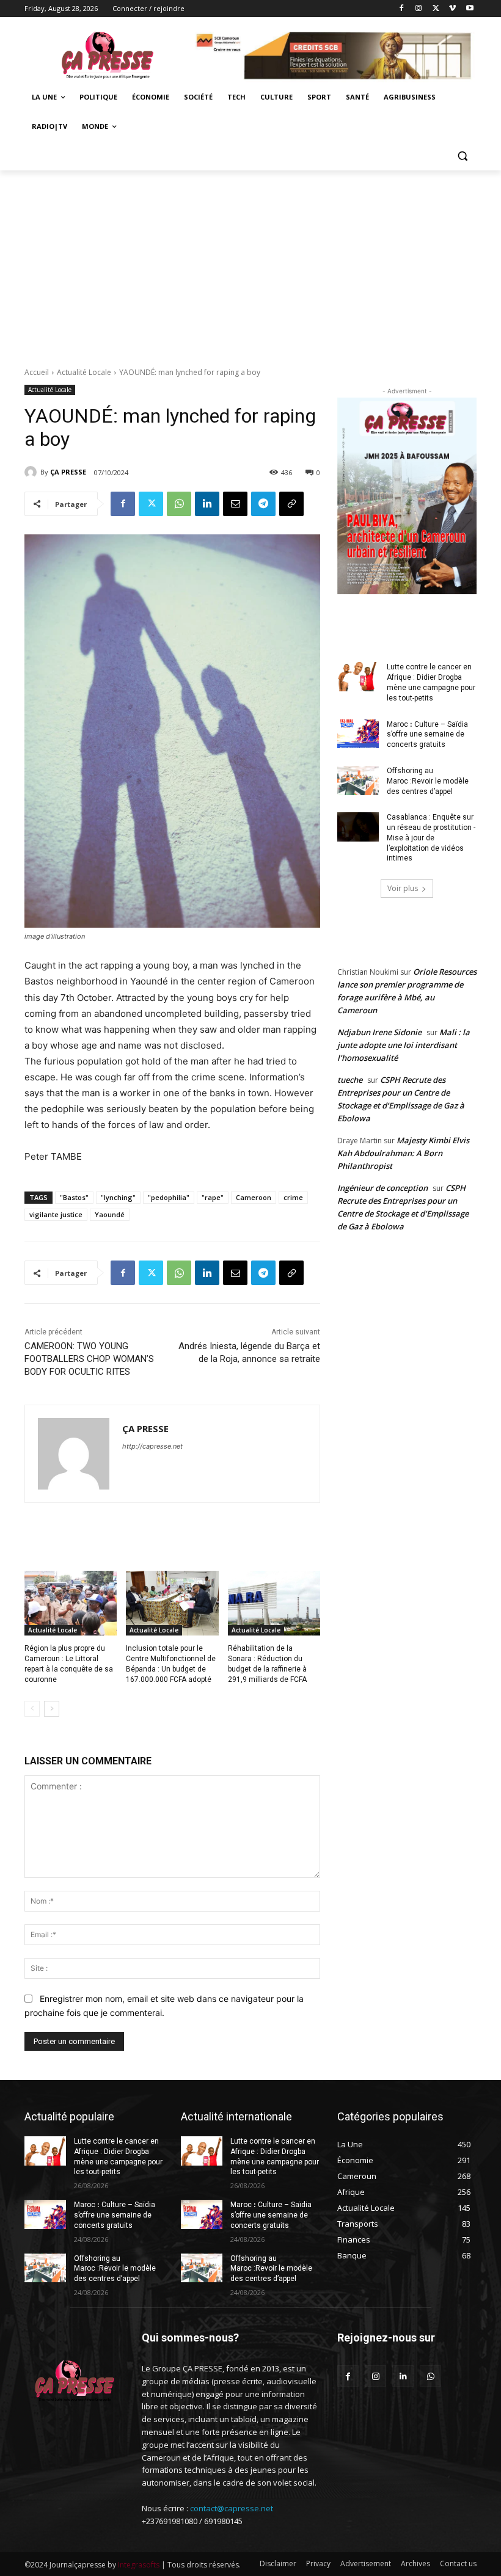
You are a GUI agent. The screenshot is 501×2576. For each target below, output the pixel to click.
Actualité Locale (84, 372)
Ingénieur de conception (382, 1188)
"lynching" (118, 1197)
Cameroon (254, 1197)
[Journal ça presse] (108, 53)
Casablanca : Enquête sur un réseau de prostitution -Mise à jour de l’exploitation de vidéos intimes (431, 838)
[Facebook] (402, 9)
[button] (462, 156)
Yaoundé (110, 1214)
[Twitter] (436, 9)
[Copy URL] (291, 504)
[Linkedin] (207, 504)
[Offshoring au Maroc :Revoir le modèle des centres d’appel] (358, 780)
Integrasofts (139, 2565)
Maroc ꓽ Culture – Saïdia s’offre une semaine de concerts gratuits (427, 735)
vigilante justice (56, 1214)
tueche (350, 1080)
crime (293, 1197)
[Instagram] (419, 9)
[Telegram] (263, 504)
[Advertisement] (250, 262)
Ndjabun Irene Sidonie (379, 1032)
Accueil (37, 372)
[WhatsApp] (179, 504)
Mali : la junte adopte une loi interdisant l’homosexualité (404, 1045)
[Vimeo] (452, 9)
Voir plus (403, 888)
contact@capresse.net (232, 2508)
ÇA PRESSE (68, 472)
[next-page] (52, 1709)
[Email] (235, 504)
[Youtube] (470, 9)
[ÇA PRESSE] (32, 472)
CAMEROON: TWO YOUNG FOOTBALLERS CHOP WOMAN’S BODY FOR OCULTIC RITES (89, 1359)
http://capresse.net (152, 1446)
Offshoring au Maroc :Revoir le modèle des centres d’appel (428, 781)
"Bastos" (74, 1197)
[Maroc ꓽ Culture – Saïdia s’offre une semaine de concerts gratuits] (358, 734)
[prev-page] (32, 1709)
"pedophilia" (169, 1197)
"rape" (213, 1197)
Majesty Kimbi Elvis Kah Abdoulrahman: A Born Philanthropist (403, 1153)
